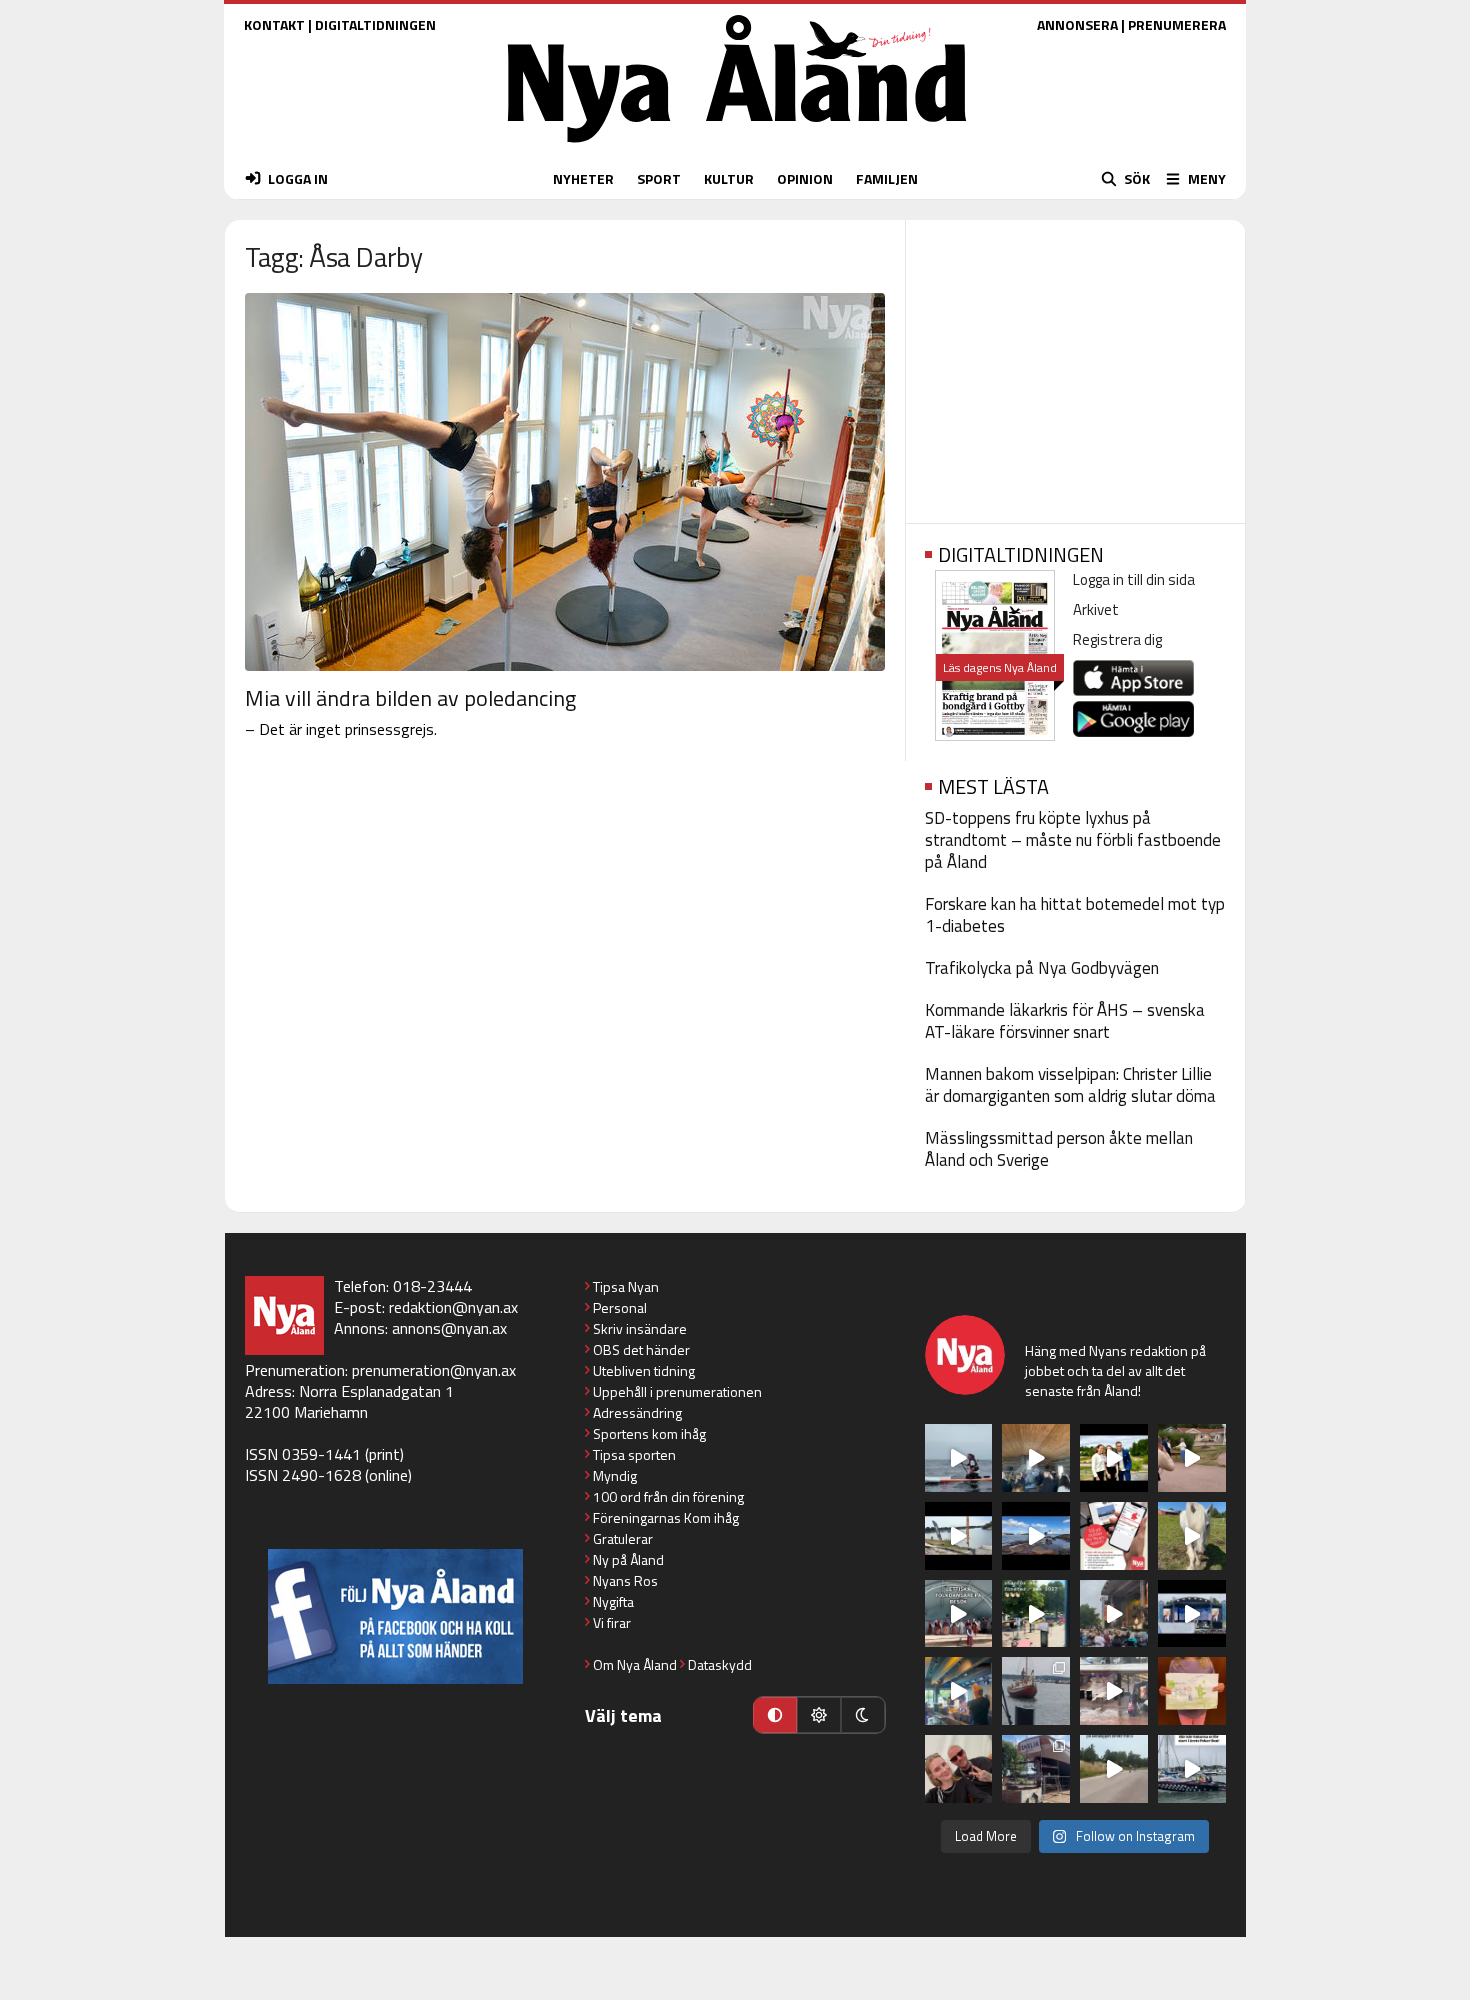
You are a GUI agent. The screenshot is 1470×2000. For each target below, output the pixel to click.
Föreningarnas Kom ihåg (666, 1517)
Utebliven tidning (644, 1370)
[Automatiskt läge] (775, 1715)
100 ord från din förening (668, 1496)
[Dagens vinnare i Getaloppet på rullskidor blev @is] (1114, 1769)
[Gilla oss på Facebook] (395, 1616)
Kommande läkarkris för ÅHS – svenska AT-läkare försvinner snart (1065, 1021)
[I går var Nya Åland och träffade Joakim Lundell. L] (959, 1769)
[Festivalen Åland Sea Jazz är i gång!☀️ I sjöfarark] (1036, 1458)
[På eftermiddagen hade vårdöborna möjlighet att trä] (1114, 1458)
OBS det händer (641, 1349)
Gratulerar (623, 1538)
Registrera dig (1117, 639)
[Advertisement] (1075, 365)
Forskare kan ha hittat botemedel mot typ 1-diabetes (1075, 915)
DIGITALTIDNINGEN (375, 24)
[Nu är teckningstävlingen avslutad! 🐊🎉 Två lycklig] (1192, 1691)
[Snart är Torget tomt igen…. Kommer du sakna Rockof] (1036, 1614)
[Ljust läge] (819, 1715)
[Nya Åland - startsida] (737, 147)
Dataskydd (720, 1664)
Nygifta (613, 1601)
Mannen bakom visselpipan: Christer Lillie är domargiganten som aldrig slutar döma (1070, 1085)
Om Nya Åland (635, 1664)
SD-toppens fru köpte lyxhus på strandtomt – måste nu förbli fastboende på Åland (1073, 840)
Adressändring (637, 1412)
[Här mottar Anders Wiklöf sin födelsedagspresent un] (959, 1691)
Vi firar (612, 1622)
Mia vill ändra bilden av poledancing (410, 698)
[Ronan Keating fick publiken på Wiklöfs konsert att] (1114, 1614)
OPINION (805, 178)
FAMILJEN (887, 178)
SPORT (659, 178)
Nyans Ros (625, 1580)
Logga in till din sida (1134, 579)
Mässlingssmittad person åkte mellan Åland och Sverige (1059, 1149)
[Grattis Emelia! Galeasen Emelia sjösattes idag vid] (1036, 1691)
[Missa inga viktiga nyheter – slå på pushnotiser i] (1114, 1536)
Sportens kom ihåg (649, 1433)
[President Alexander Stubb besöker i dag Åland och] (1192, 1458)
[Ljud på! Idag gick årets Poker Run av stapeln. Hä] (1192, 1769)
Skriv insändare (640, 1328)
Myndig (615, 1475)
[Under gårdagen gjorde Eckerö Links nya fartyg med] (1036, 1536)
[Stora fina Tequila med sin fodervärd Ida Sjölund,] (1192, 1536)
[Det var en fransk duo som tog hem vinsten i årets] (959, 1536)
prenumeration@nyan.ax (434, 1370)
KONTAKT (274, 24)
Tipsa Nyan (626, 1286)
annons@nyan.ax (449, 1328)
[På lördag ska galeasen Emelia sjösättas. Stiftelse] (1036, 1769)
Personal (620, 1307)
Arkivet (1096, 609)
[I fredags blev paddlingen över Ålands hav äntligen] (959, 1458)
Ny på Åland (628, 1559)
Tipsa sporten (634, 1454)
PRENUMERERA (1177, 24)
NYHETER (583, 178)
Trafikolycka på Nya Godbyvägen (1042, 968)
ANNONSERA (1077, 24)
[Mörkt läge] (863, 1715)
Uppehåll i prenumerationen (677, 1391)
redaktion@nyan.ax (453, 1307)
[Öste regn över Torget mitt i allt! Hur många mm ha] (1114, 1691)
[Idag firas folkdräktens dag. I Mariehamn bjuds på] (959, 1614)
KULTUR (729, 178)
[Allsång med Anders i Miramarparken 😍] (1192, 1614)
